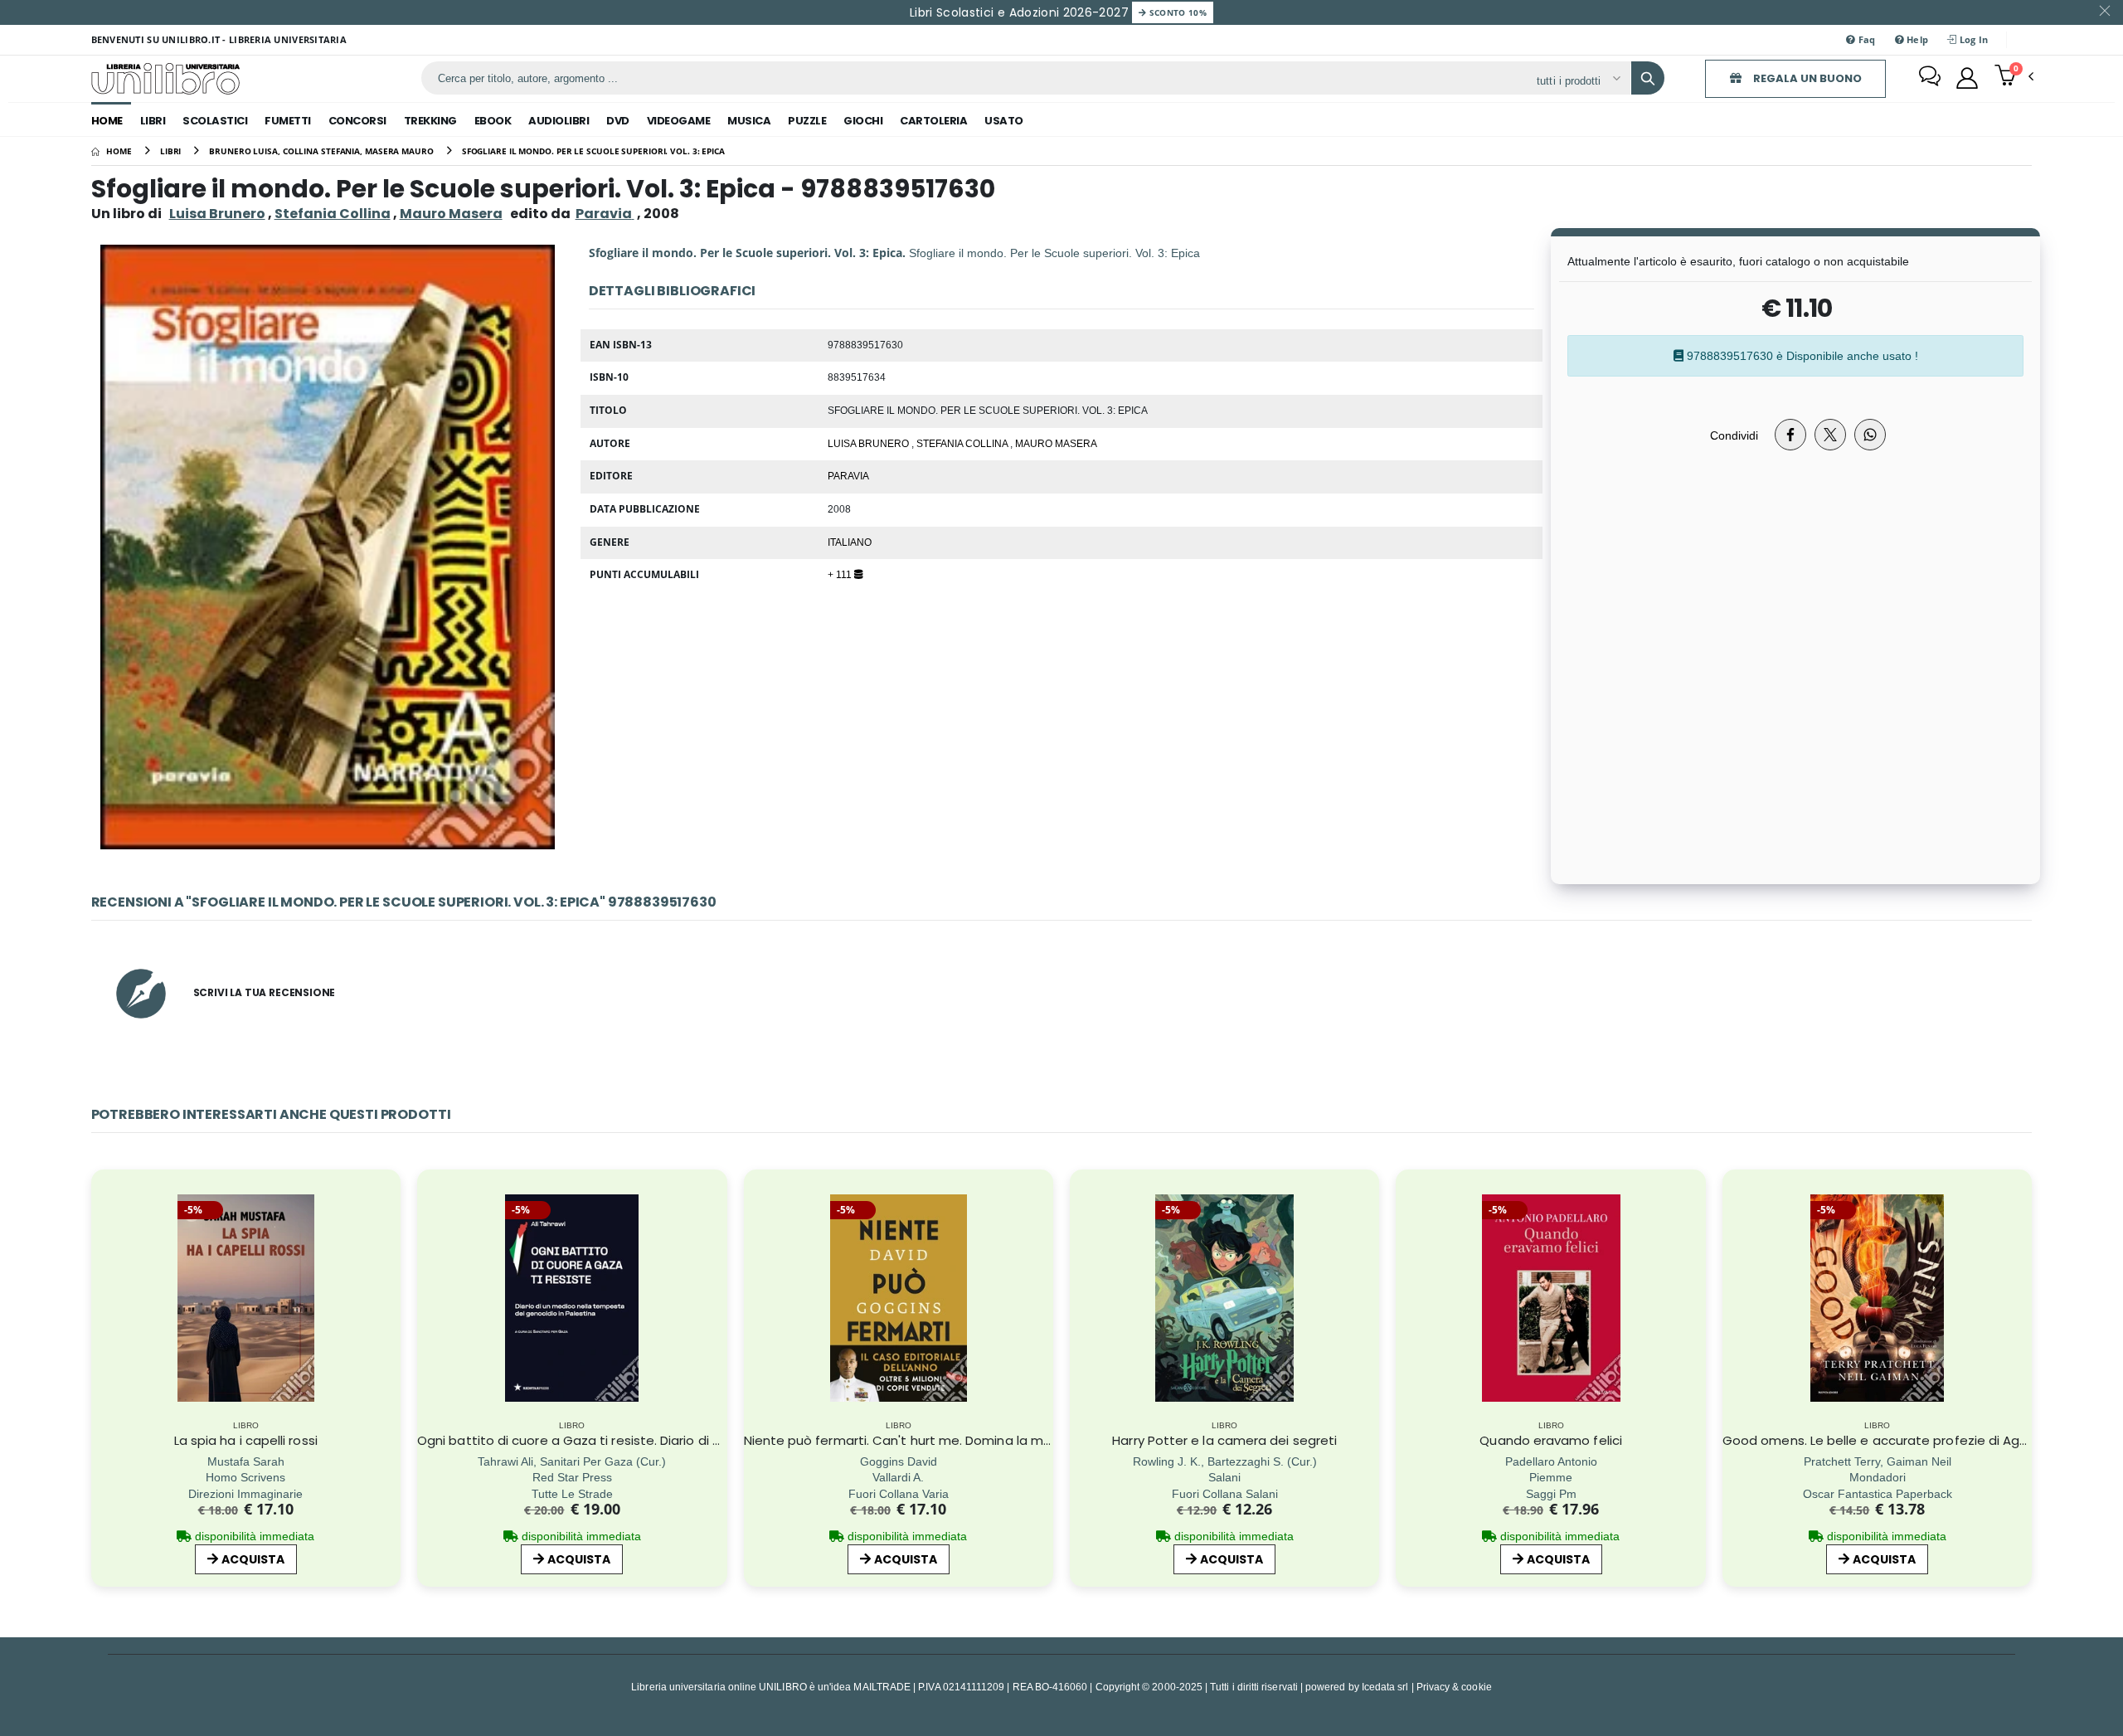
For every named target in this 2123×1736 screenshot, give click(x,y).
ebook (493, 121)
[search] (1648, 78)
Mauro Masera (451, 214)
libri (153, 121)
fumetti (288, 121)
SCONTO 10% (1176, 12)
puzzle (807, 121)
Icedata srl (1385, 1687)
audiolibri (559, 121)
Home (107, 121)
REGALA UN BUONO (1806, 78)
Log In (1973, 39)
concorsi (357, 121)
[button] (2014, 77)
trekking (430, 121)
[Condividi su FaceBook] (1790, 435)
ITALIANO (850, 542)
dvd (618, 121)
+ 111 (841, 574)
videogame (679, 121)
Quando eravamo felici (1551, 1440)
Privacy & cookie (1454, 1687)
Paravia (848, 475)
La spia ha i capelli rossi (246, 1440)
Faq (1865, 39)
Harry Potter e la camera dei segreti (1224, 1440)
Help (1916, 39)
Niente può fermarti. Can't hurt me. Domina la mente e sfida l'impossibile (971, 1440)
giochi (863, 121)
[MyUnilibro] (1967, 78)
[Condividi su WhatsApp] (1870, 435)
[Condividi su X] (1830, 435)
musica (749, 121)
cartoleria (933, 121)
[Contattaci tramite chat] (1930, 78)
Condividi (1734, 435)
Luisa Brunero (217, 214)
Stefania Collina (333, 214)
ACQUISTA (253, 1559)
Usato (1004, 121)
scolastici (215, 121)
